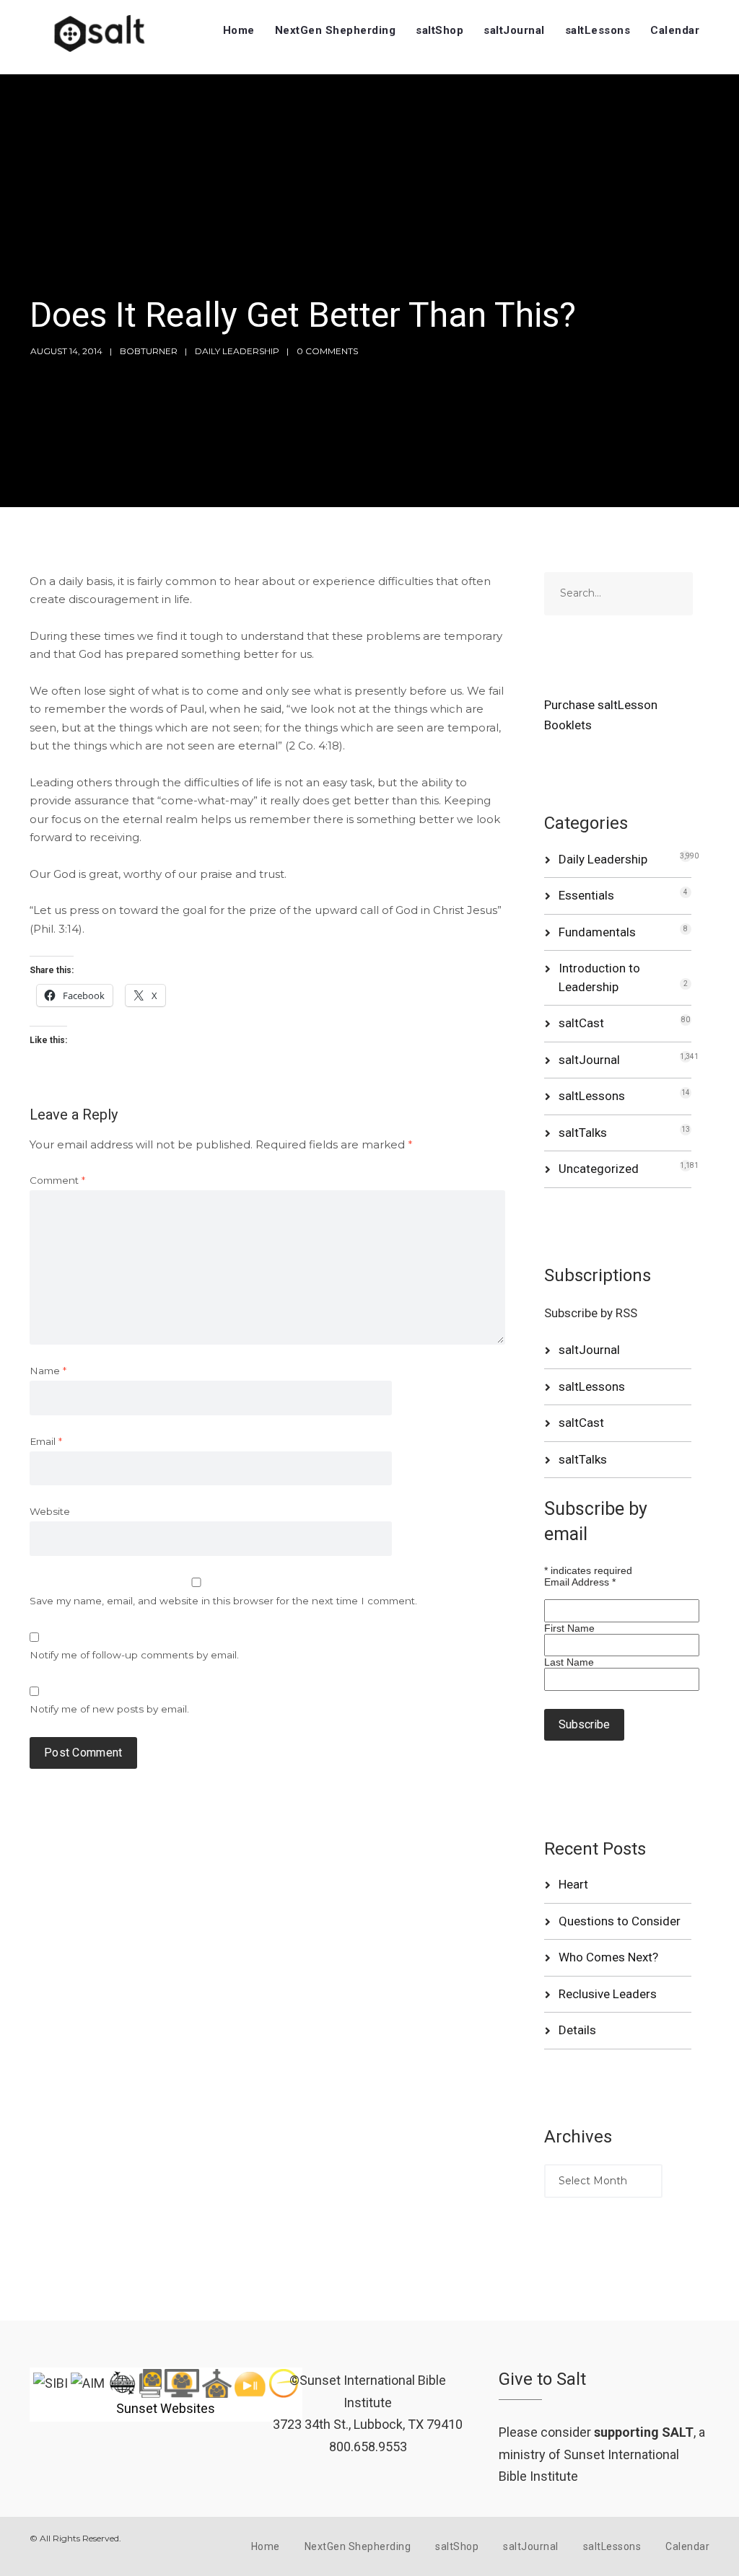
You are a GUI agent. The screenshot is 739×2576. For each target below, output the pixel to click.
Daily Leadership (237, 351)
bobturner (149, 351)
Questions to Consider (620, 1921)
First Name (569, 1628)
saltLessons (598, 30)
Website (50, 1511)
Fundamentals (597, 932)
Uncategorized (599, 1169)
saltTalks (583, 1133)
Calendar (675, 30)
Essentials (586, 895)
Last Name (569, 1662)
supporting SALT (644, 2432)
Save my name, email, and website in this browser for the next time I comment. (223, 1601)
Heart (573, 1884)
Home (239, 30)
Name (48, 1371)
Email (46, 1441)
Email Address (580, 1582)
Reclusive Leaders (608, 1994)
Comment (57, 1180)
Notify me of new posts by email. (109, 1709)
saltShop (440, 30)
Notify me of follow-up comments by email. (134, 1655)
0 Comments (327, 351)
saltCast (581, 1023)
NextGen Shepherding (336, 30)
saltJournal (514, 30)
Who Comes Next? (608, 1957)
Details (577, 2030)
